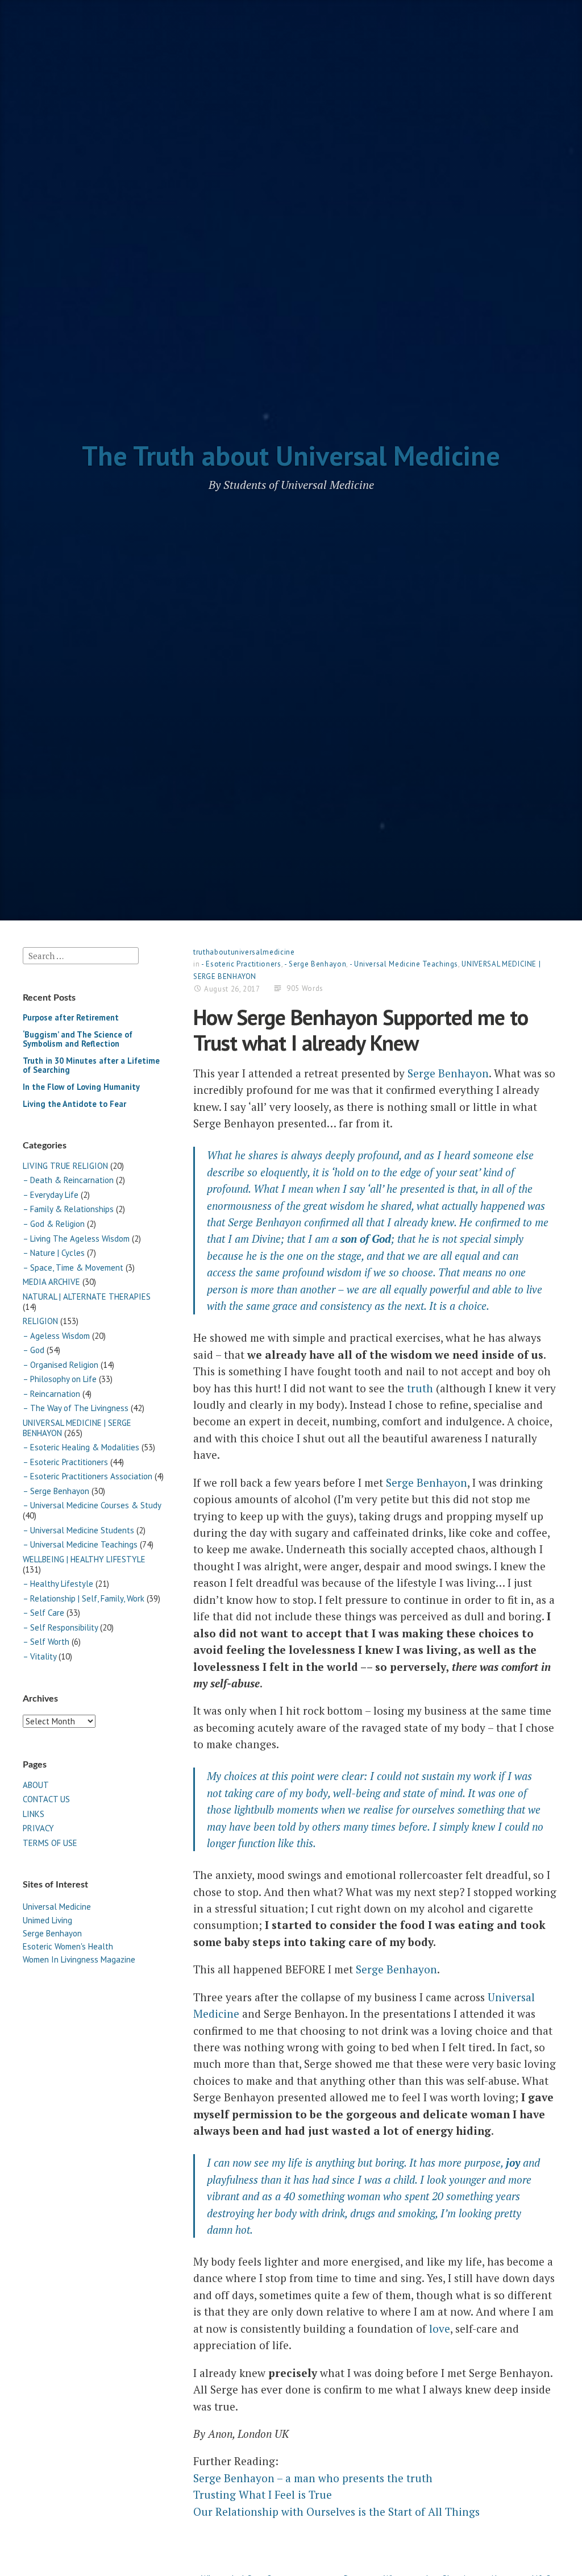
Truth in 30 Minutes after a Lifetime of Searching (91, 1065)
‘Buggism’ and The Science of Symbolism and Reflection (78, 1039)
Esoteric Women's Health (68, 1946)
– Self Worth (46, 1642)
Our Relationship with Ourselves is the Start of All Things (336, 2511)
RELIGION (40, 1321)
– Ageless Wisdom (56, 1336)
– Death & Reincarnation (68, 1180)
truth (420, 1388)
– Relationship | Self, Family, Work (84, 1598)
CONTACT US (46, 1799)
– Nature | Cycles (54, 1253)
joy (513, 2162)
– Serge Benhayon (56, 1491)
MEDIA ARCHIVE (51, 1282)
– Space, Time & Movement (73, 1268)
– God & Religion (54, 1224)
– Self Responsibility (60, 1627)
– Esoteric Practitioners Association (88, 1476)
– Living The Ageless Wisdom (76, 1239)
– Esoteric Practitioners (65, 1462)
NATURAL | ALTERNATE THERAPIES (87, 1297)
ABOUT (36, 1785)
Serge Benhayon (52, 1933)
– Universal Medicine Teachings (80, 1544)
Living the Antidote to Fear (74, 1104)
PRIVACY (38, 1828)
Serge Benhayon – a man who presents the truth (313, 2478)
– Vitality (40, 1656)
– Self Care (43, 1613)
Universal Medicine (57, 1907)
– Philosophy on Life (60, 1379)
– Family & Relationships (68, 1209)
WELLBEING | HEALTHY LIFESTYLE (84, 1559)
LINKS (34, 1814)
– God (34, 1350)
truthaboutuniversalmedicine (244, 952)
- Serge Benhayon (315, 964)
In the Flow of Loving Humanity (81, 1087)
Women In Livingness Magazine (79, 1959)
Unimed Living (47, 1920)
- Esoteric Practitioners (241, 964)
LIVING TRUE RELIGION (65, 1166)
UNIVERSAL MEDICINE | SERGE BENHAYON (77, 1428)
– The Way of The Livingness (76, 1408)
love (440, 2328)
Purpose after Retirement (71, 1017)
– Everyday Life (51, 1195)
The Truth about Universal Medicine (291, 455)
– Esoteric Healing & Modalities (81, 1447)
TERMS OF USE (50, 1843)
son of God (366, 1239)
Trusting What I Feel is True (263, 2494)
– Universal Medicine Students (78, 1530)
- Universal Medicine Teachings (404, 964)
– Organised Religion (61, 1365)
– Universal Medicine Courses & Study (92, 1505)
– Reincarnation (51, 1394)
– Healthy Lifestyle (58, 1584)
